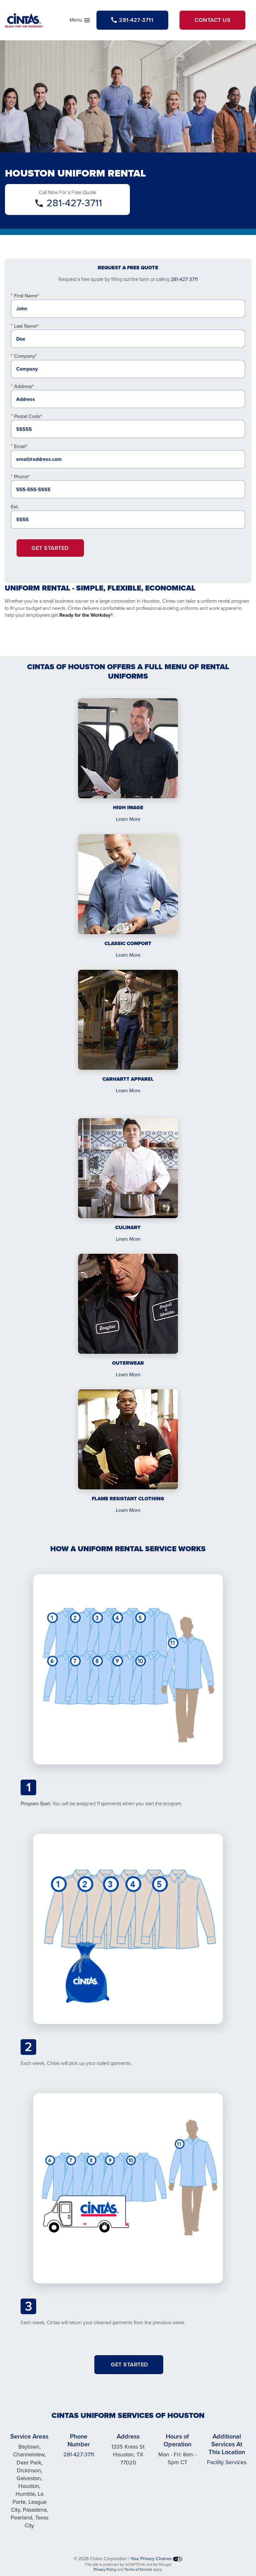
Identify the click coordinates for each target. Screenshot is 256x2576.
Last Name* (26, 326)
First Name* (27, 296)
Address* (24, 386)
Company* (25, 356)
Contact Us (212, 20)
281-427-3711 (74, 203)
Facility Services (227, 2462)
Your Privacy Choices (152, 2559)
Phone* (22, 477)
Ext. (15, 507)
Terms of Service (138, 2569)
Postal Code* (28, 416)
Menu (80, 21)
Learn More (128, 819)
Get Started (50, 548)
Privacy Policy (105, 2569)
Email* (21, 446)
